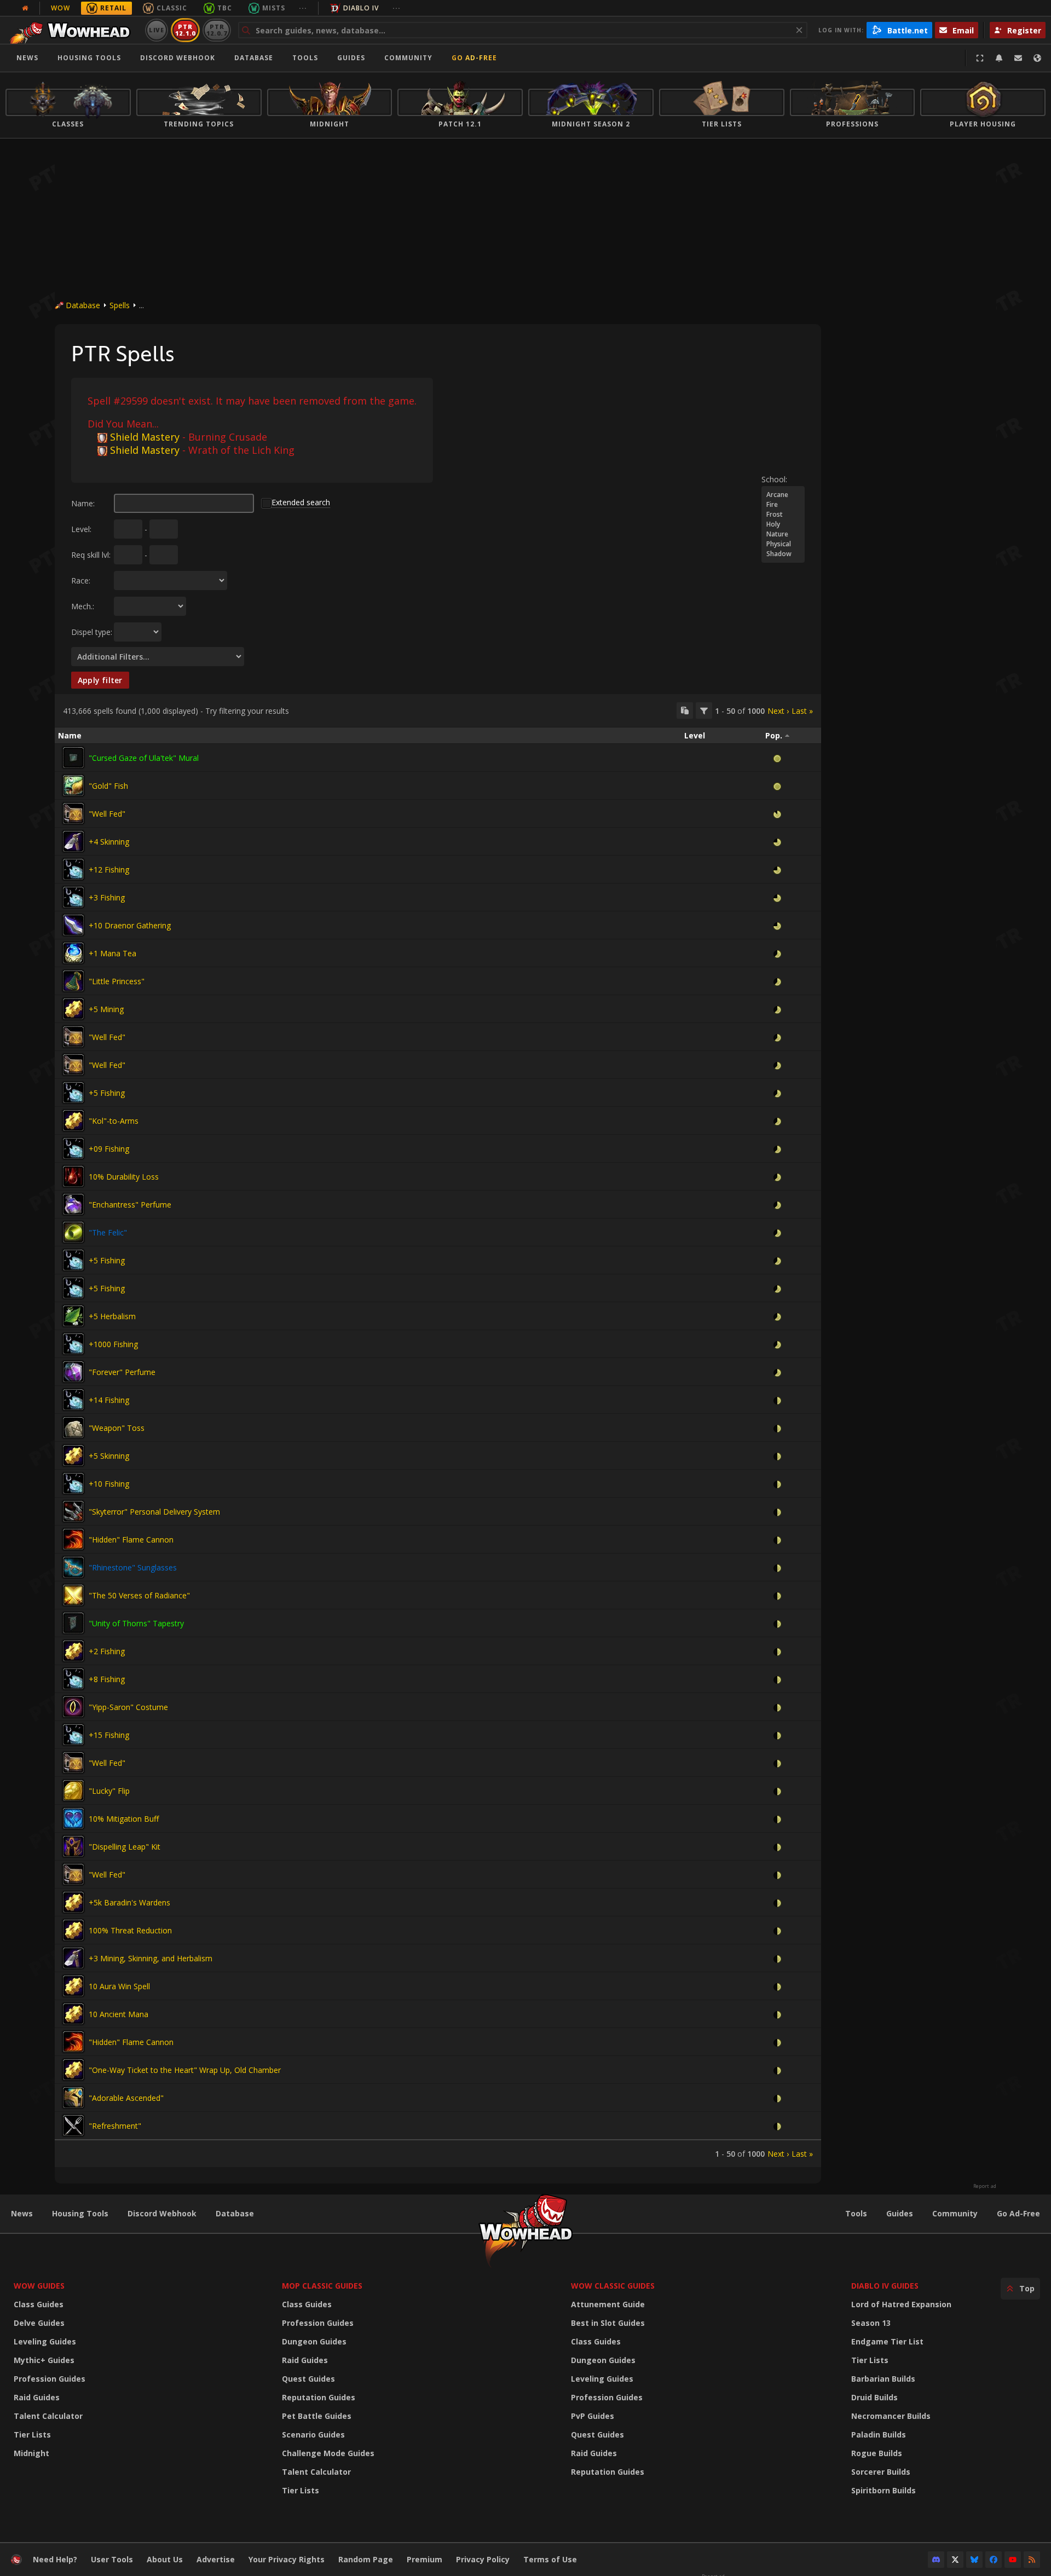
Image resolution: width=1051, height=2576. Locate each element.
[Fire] (783, 505)
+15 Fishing (109, 1735)
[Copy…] (685, 711)
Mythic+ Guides (44, 2360)
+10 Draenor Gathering (130, 925)
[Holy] (783, 524)
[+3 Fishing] (73, 897)
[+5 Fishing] (73, 1093)
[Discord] (936, 2560)
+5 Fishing (107, 1093)
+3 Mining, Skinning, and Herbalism (151, 1958)
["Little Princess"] (73, 981)
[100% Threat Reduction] (73, 1930)
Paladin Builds (879, 2435)
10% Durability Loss (124, 1177)
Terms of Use (550, 2559)
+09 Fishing (109, 1149)
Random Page (366, 2559)
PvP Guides (593, 2416)
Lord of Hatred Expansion (901, 2304)
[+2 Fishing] (73, 1651)
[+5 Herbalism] (73, 1316)
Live (157, 30)
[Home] (73, 30)
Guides (351, 58)
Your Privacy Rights (287, 2559)
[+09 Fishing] (73, 1148)
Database (254, 58)
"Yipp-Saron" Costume (128, 1707)
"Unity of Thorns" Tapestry (136, 1623)
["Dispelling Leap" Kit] (73, 1846)
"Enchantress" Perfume (130, 1205)
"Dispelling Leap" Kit (125, 1847)
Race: (81, 581)
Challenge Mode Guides (328, 2453)
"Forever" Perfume (122, 1372)
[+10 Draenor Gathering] (73, 925)
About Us (165, 2559)
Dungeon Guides (314, 2341)
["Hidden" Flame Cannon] (73, 1539)
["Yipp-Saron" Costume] (73, 1707)
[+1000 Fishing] (73, 1344)
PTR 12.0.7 (216, 30)
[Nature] (783, 534)
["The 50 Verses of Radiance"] (73, 1595)
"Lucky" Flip (109, 1791)
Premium (425, 2559)
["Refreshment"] (73, 2126)
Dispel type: (92, 632)
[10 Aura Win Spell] (73, 1986)
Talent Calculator (48, 2416)
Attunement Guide (608, 2304)
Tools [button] (305, 58)
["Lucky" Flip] (73, 1791)
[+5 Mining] (73, 1009)
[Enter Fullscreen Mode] (980, 58)
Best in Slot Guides (608, 2323)
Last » (802, 711)
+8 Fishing (107, 1679)
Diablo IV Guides (885, 2286)
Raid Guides (37, 2397)
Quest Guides (308, 2379)
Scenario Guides (313, 2435)
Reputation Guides (319, 2397)
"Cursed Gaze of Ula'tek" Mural (144, 758)
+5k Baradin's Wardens (129, 1902)
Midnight (31, 2453)
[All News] (25, 8)
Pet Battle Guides (317, 2416)
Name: (83, 503)
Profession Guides (50, 2379)
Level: (81, 529)
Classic (172, 8)
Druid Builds (874, 2397)
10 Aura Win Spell (119, 1986)
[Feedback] (1018, 58)
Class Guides (39, 2304)
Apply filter (100, 680)
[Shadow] (783, 554)
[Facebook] (994, 2560)
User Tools (112, 2559)
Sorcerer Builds (881, 2472)
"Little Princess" (117, 981)
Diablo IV (361, 8)
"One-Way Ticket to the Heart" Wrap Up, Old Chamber (185, 2070)
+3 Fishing (107, 897)
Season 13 (871, 2323)
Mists (274, 8)
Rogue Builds (877, 2453)
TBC (225, 8)
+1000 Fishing (113, 1344)
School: (774, 479)
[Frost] (783, 515)
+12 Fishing (109, 870)
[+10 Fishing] (73, 1483)
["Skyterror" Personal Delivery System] (73, 1511)
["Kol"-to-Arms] (73, 1120)
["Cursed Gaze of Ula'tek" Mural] (73, 758)
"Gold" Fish (108, 786)
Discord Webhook (178, 58)
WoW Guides (39, 2286)
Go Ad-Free (474, 58)
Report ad (985, 2186)
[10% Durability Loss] (73, 1176)
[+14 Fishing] (73, 1400)
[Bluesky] (974, 2560)
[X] (955, 2560)
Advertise (216, 2559)
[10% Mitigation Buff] (73, 1818)
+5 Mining (106, 1009)
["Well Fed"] (73, 813)
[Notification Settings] (999, 58)
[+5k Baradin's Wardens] (73, 1902)
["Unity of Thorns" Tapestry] (73, 1623)
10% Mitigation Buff (124, 1819)
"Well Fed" (107, 814)
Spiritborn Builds (883, 2490)
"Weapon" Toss (117, 1428)
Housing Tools (80, 2213)
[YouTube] (1013, 2560)
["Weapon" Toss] (73, 1428)
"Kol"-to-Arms (114, 1121)
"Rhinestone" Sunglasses (133, 1567)
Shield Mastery (145, 437)
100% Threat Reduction (130, 1930)
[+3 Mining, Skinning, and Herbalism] (73, 1958)
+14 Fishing (109, 1400)
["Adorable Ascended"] (73, 2098)
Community (408, 58)
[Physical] (783, 544)
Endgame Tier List (887, 2341)
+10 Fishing (109, 1484)
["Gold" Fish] (73, 785)
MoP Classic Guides (322, 2286)
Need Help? (55, 2559)
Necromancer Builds (891, 2416)
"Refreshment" (115, 2126)
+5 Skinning (109, 1456)
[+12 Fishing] (73, 869)
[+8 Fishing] (73, 1679)
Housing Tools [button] (89, 58)
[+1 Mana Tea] (73, 953)
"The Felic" (108, 1232)
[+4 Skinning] (73, 841)
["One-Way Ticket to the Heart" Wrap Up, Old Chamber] (73, 2070)
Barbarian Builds (883, 2379)
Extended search (301, 502)
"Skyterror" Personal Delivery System (154, 1512)
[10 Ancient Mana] (73, 2014)
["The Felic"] (73, 1232)
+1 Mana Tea (112, 953)
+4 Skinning (109, 842)
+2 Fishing (107, 1651)
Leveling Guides (45, 2341)
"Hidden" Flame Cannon (131, 1540)
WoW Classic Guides (613, 2286)
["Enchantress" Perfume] (73, 1204)
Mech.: (83, 606)
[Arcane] (783, 495)
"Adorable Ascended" (126, 2098)
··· (303, 8)
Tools (856, 2213)
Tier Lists (32, 2435)
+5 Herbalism (112, 1316)
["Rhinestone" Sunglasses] (73, 1567)
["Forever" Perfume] (73, 1372)
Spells (120, 305)
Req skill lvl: (91, 555)
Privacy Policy (483, 2559)
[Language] (1037, 58)
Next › (778, 711)
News (27, 58)
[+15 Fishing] (73, 1735)
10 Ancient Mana (119, 2014)
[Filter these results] (704, 711)
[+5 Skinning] (73, 1456)
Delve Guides (39, 2323)
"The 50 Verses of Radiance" (139, 1595)
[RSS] (1032, 2560)
